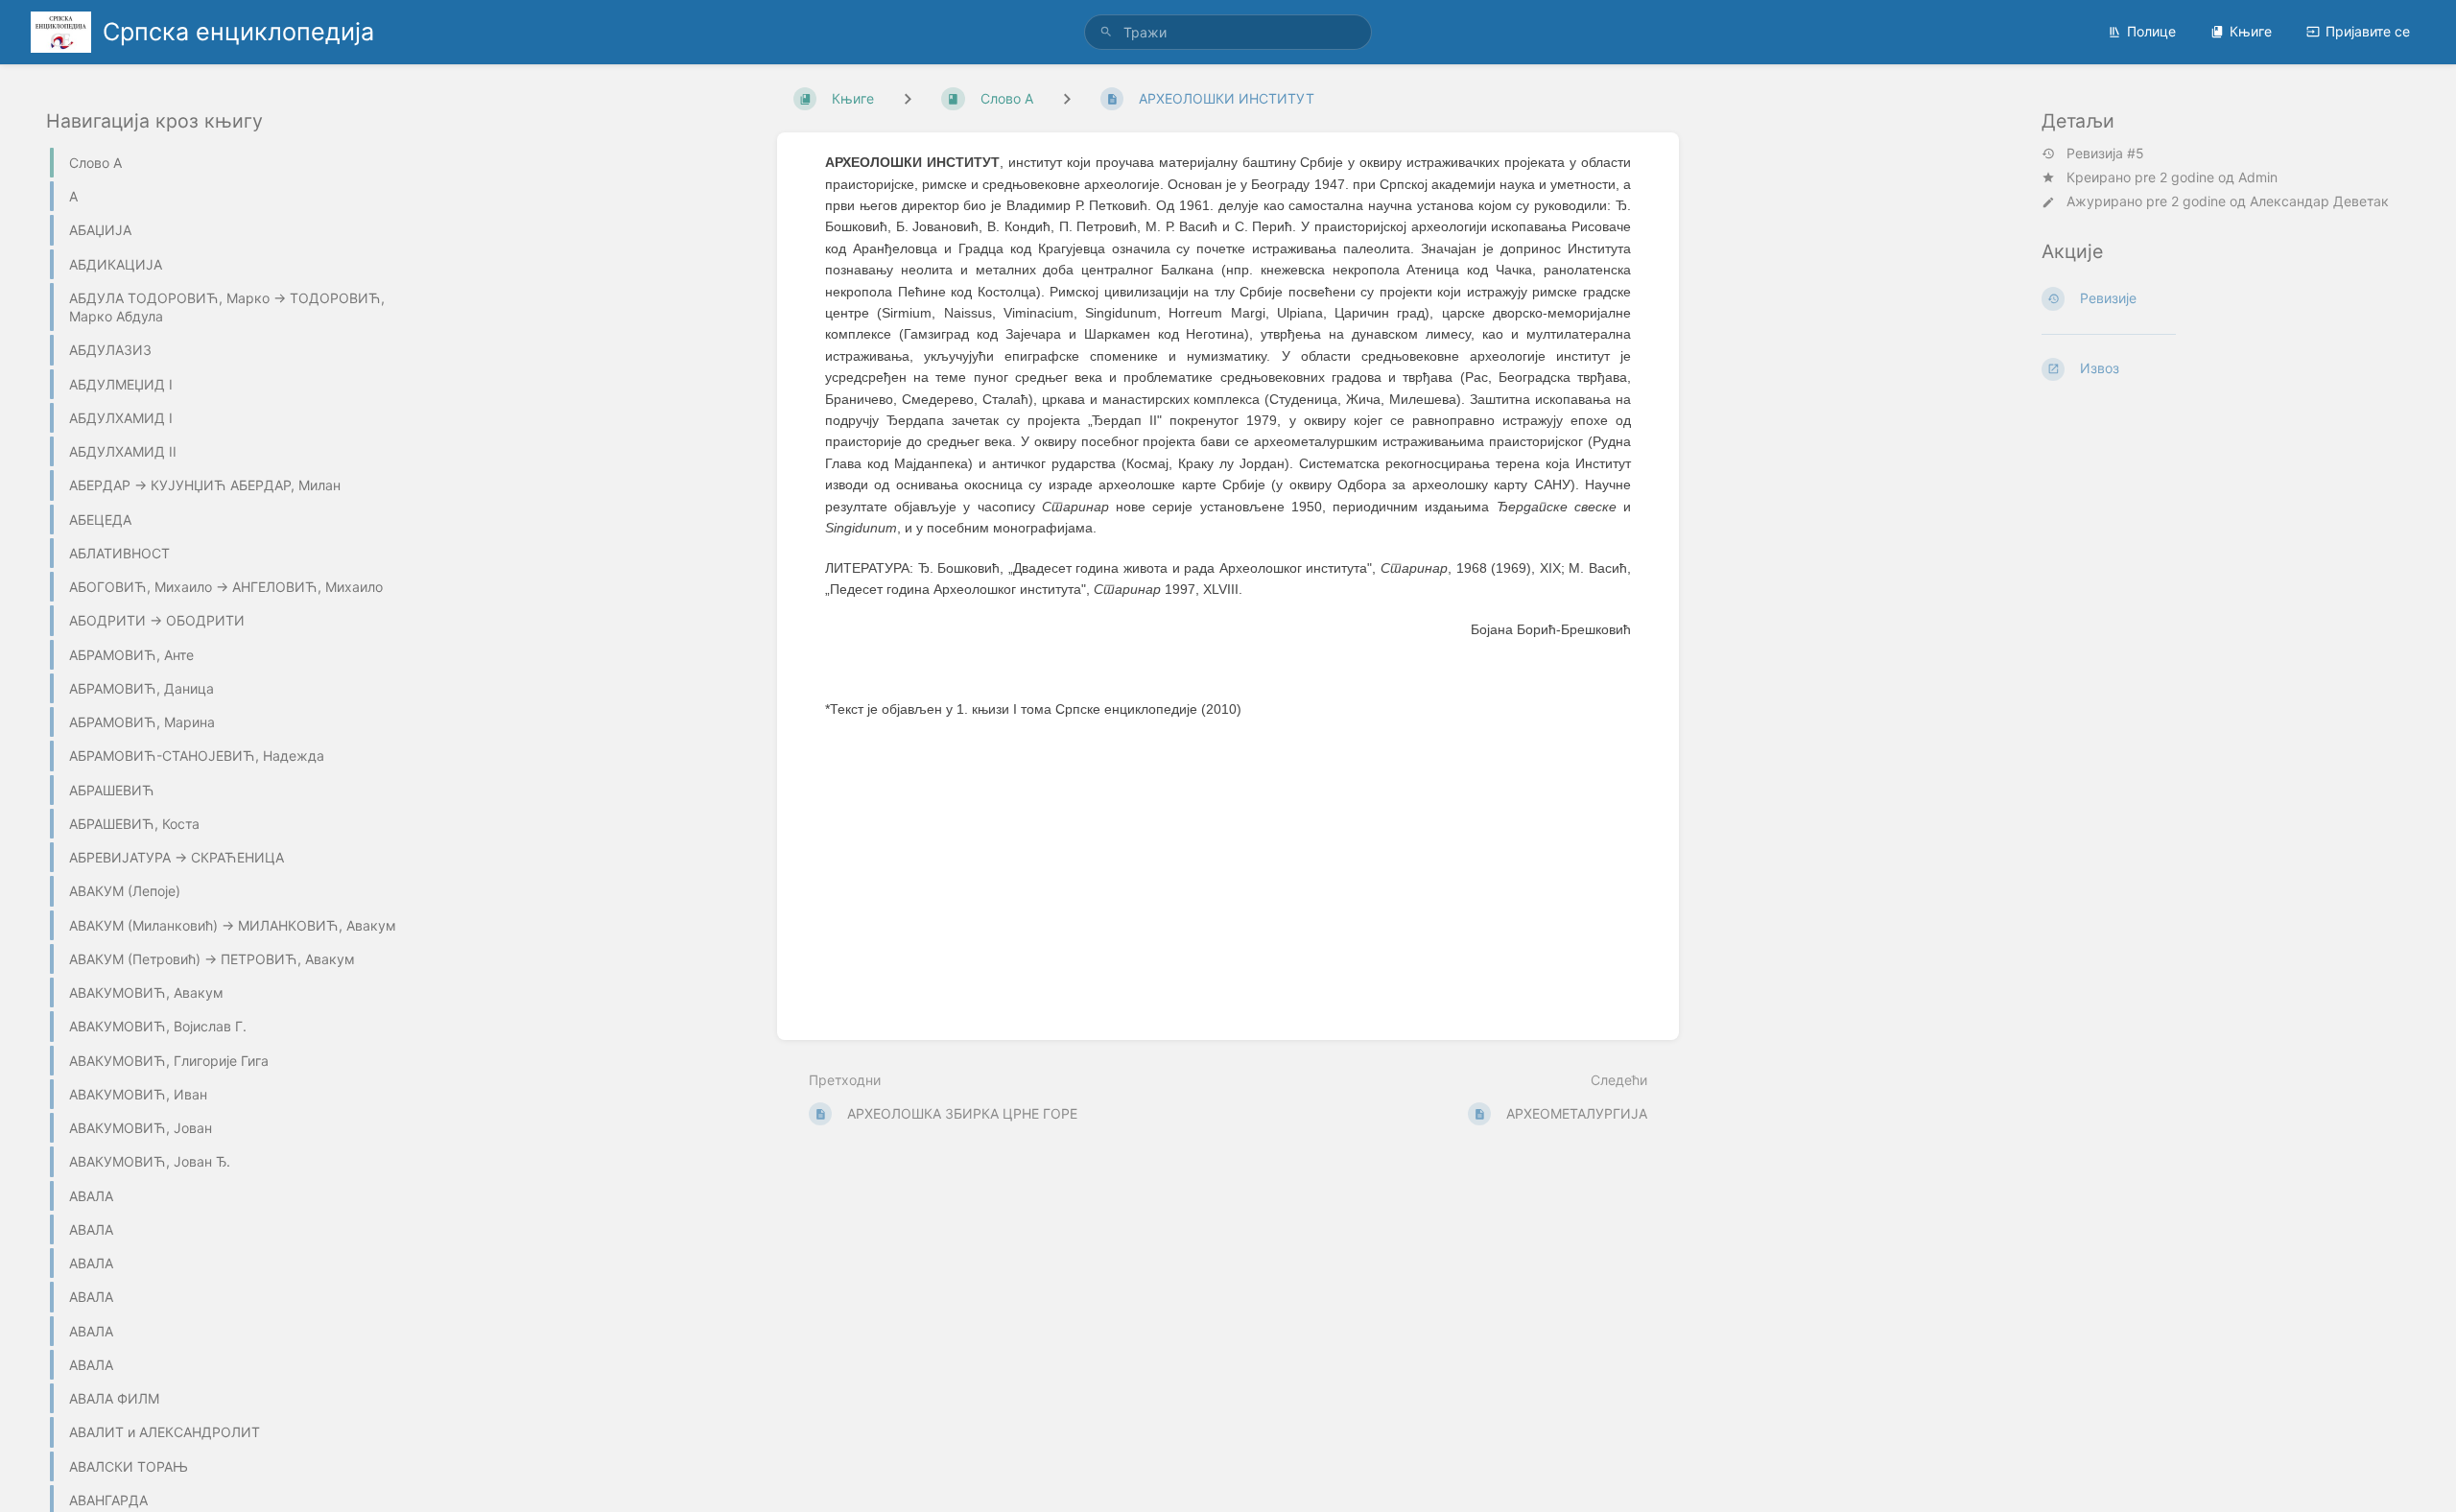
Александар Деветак (2319, 201)
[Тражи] (1106, 32)
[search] (1228, 32)
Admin (2258, 177)
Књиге (2251, 31)
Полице (2151, 31)
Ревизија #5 (2105, 154)
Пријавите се (2368, 31)
